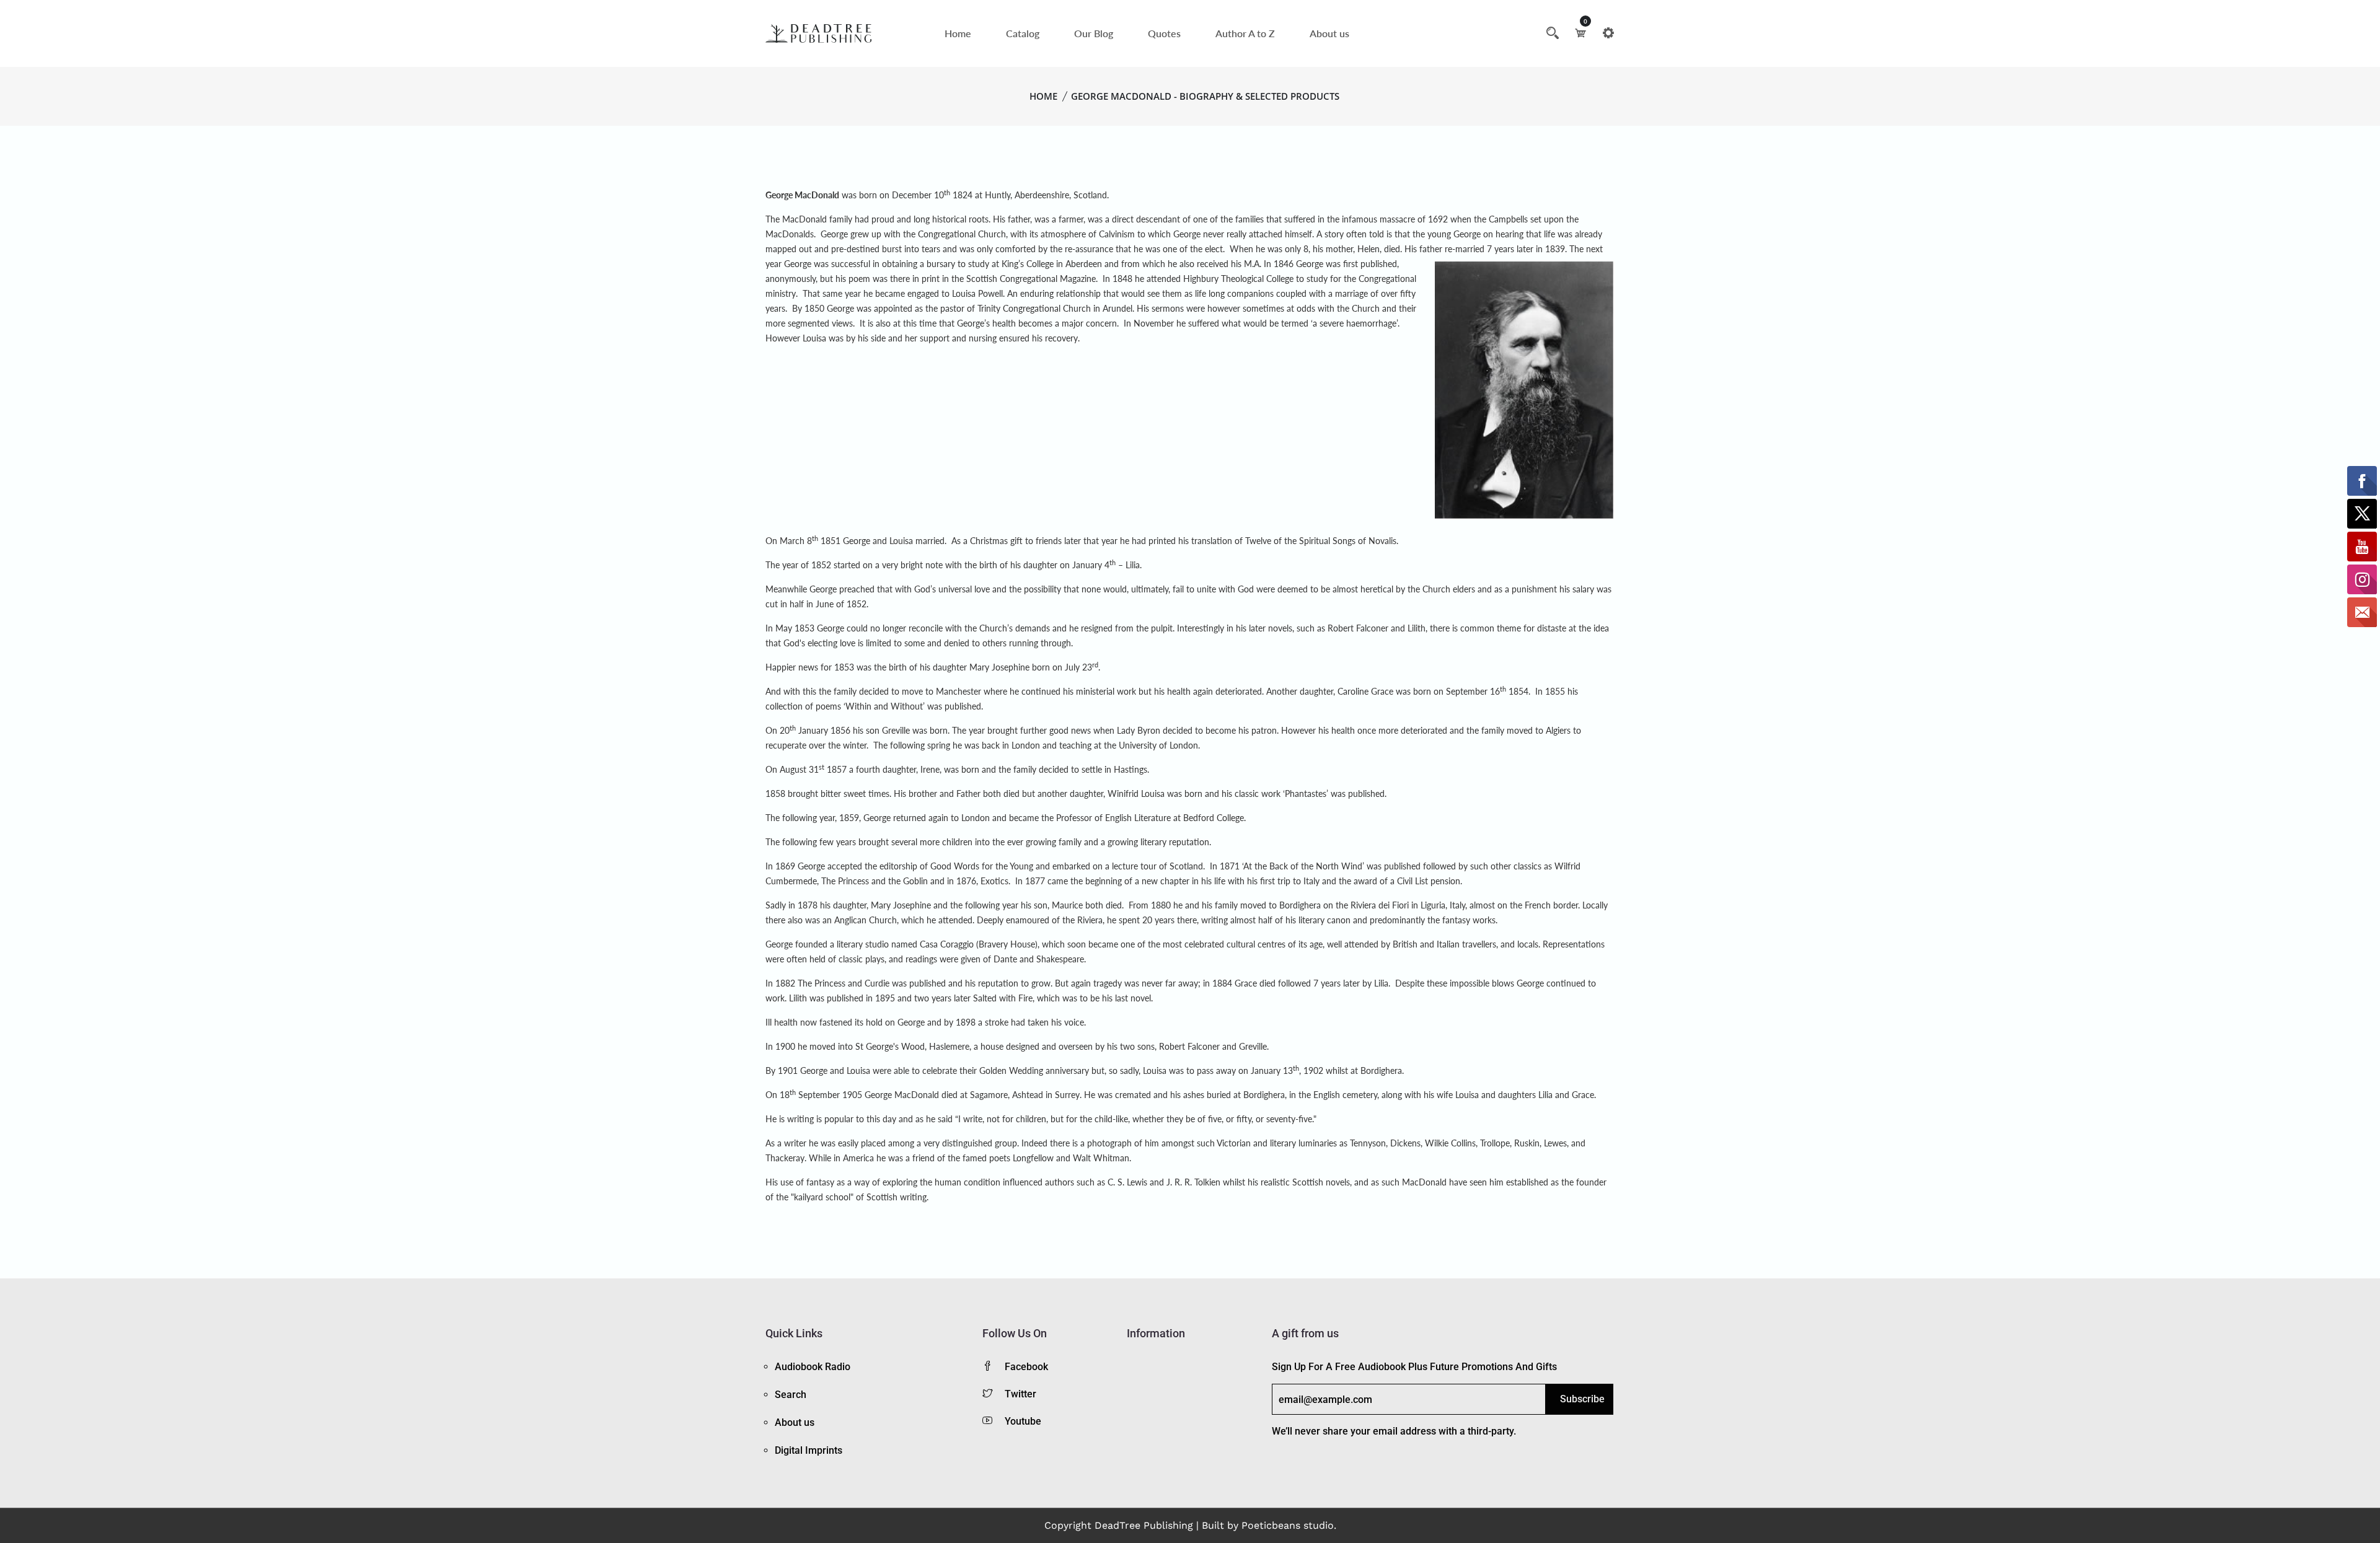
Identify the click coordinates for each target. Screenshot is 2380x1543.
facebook (1026, 1367)
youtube (1023, 1421)
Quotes (1164, 33)
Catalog (1023, 33)
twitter (1020, 1394)
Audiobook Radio (813, 1367)
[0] (1580, 33)
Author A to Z (1245, 33)
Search (791, 1395)
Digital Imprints (809, 1450)
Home (958, 33)
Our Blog (1094, 33)
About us (1329, 33)
